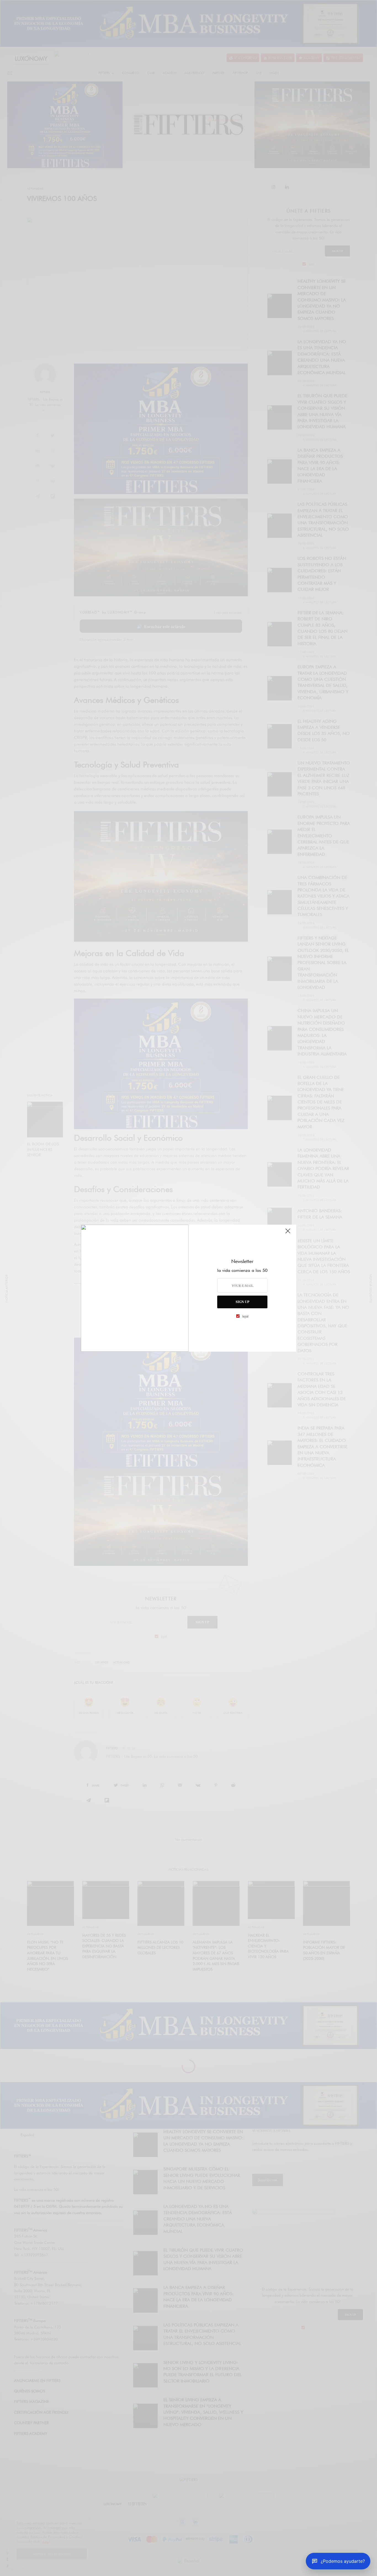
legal (245, 1316)
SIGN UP (242, 1302)
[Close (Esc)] (288, 1233)
